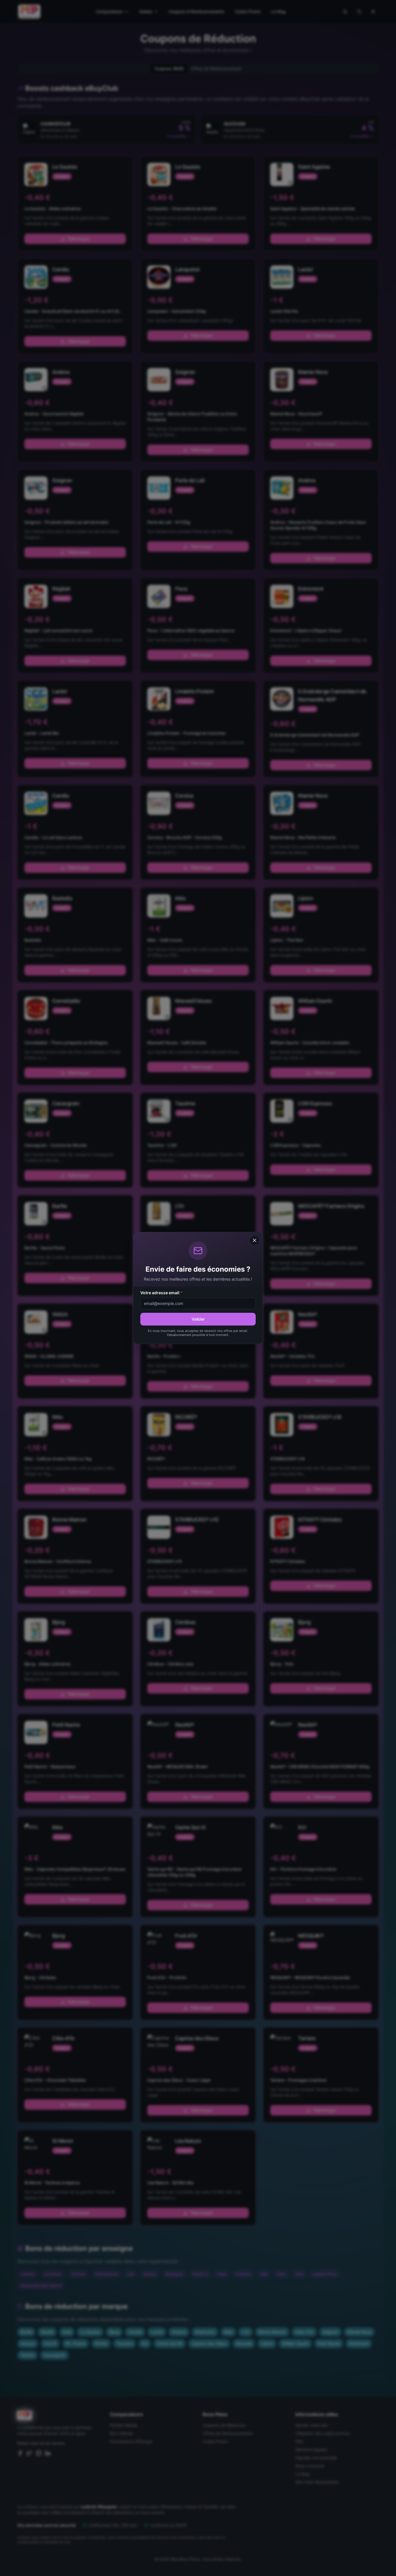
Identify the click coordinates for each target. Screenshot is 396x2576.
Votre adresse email (161, 1293)
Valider (198, 1319)
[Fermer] (255, 1240)
